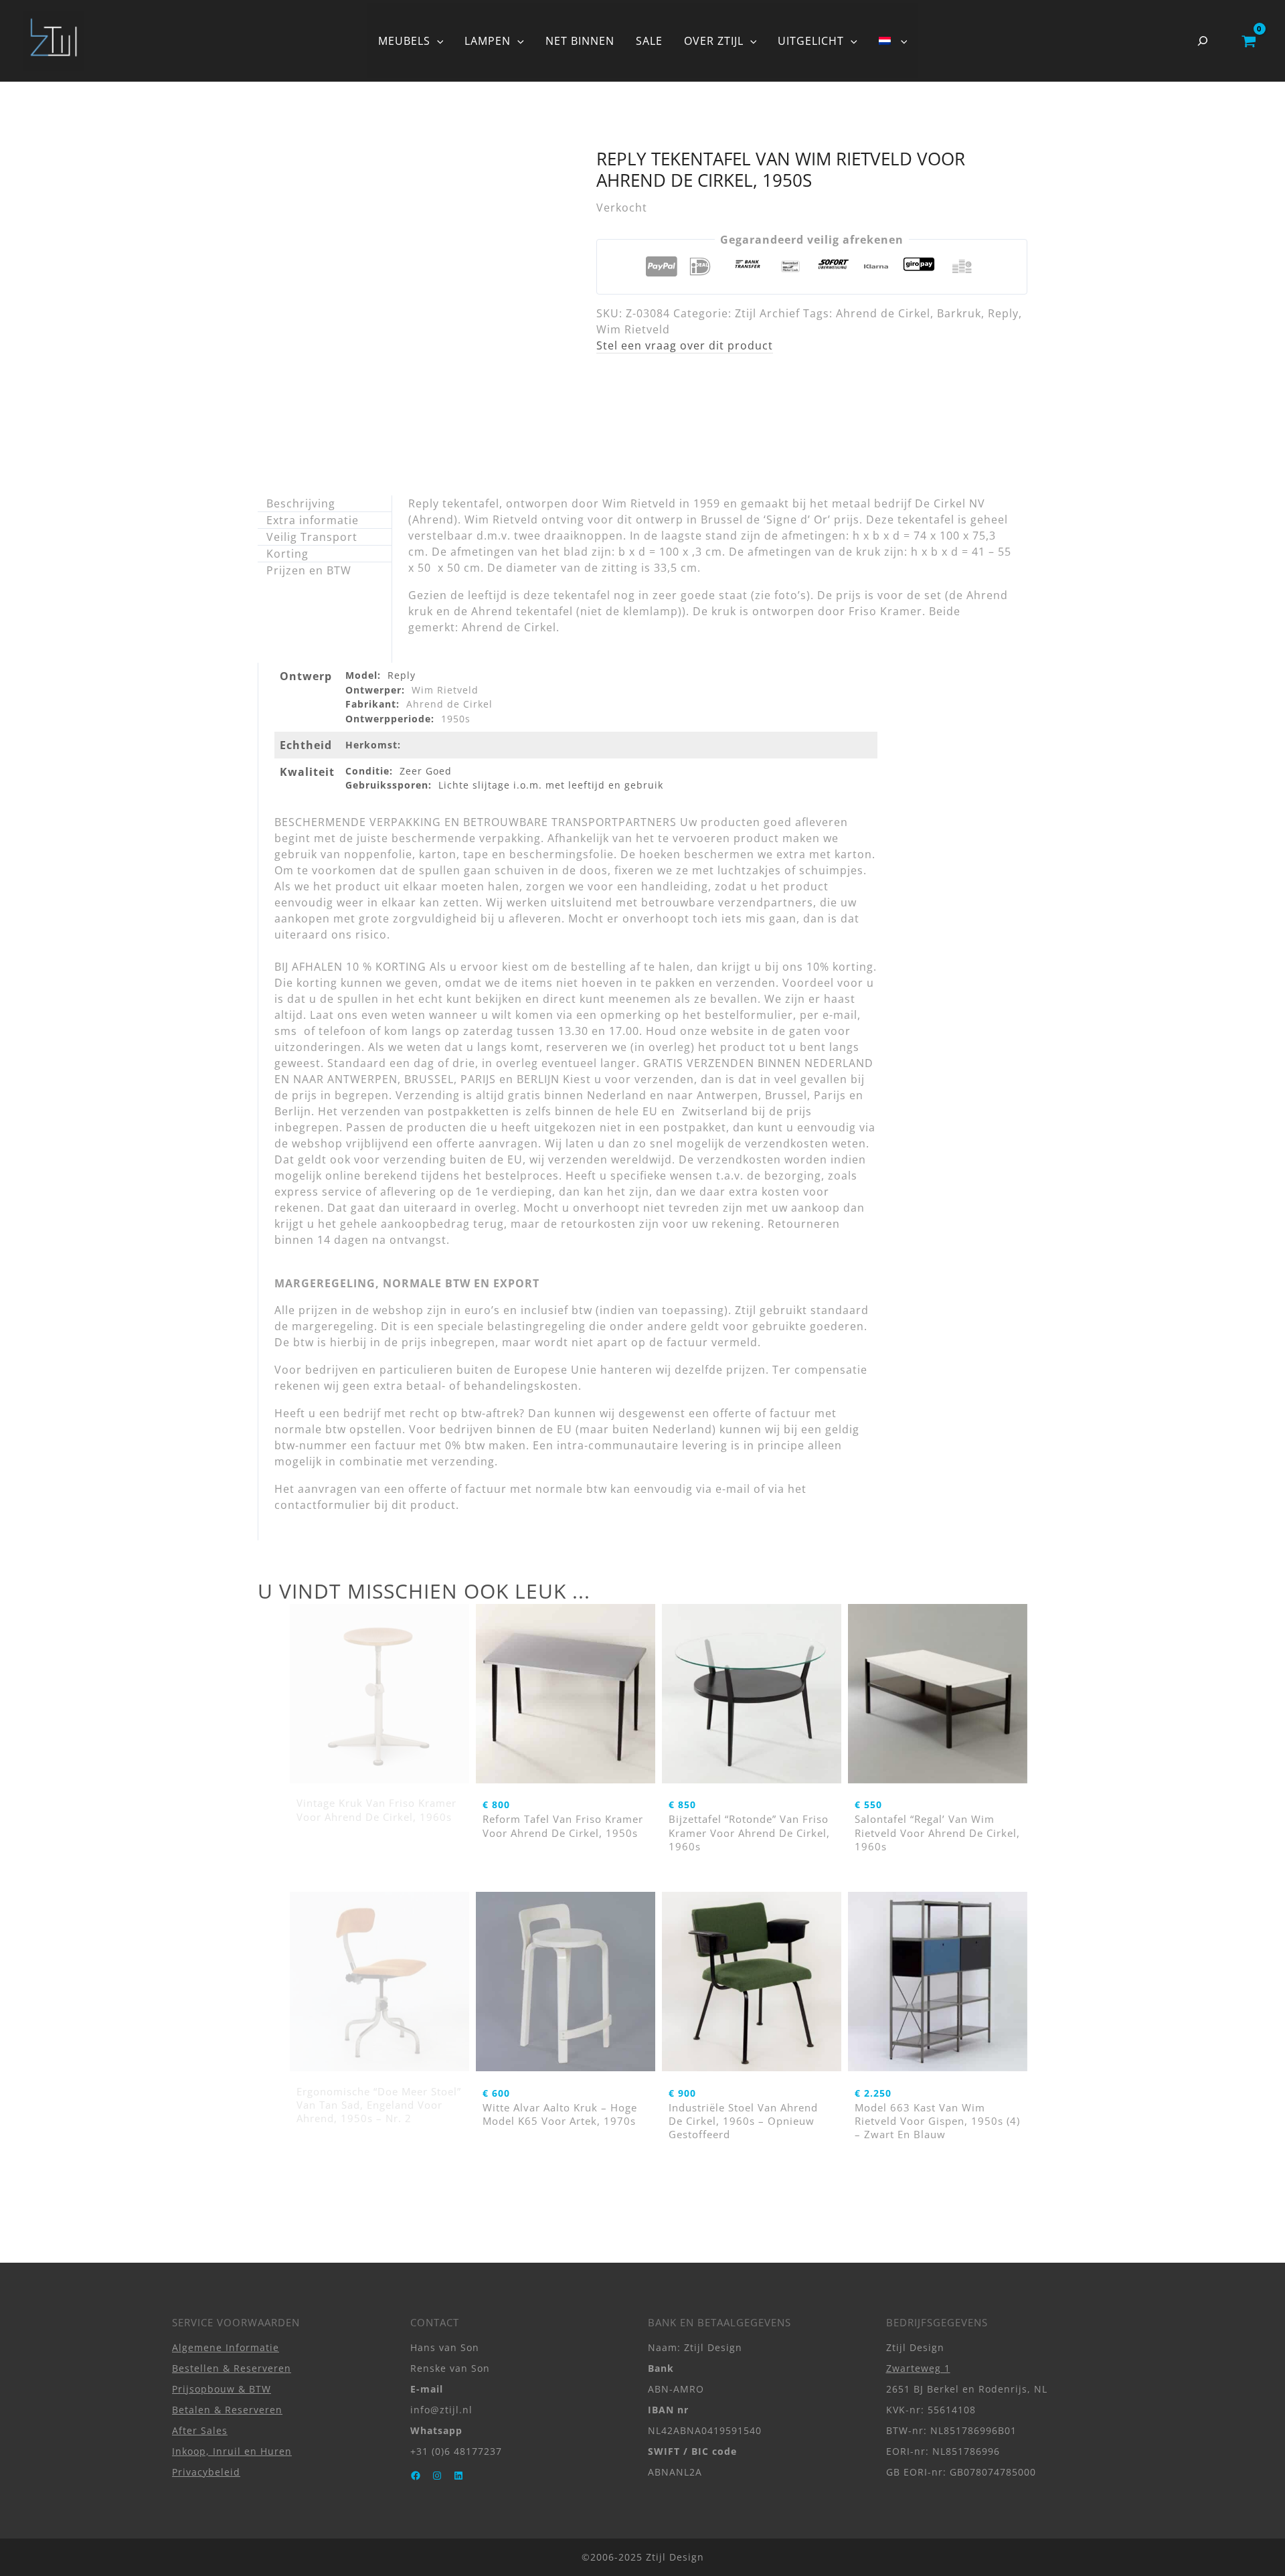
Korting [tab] (287, 554)
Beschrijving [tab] (301, 503)
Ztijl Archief (767, 313)
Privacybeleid (206, 2472)
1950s (456, 719)
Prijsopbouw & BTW (222, 2389)
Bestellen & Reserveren (232, 2368)
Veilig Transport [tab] (312, 537)
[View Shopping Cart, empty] (1249, 41)
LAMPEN (488, 41)
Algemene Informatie (226, 2347)
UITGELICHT (811, 41)
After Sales (200, 2430)
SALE (649, 41)
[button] (437, 41)
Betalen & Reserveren (227, 2410)
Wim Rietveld (633, 329)
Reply (1003, 313)
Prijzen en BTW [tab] (309, 570)
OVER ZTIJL (714, 41)
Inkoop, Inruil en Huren (232, 2451)
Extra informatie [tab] (313, 520)
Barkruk (959, 313)
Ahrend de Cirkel (883, 313)
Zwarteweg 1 (918, 2368)
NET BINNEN (580, 41)
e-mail (733, 1489)
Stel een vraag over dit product (685, 345)
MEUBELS (404, 41)
